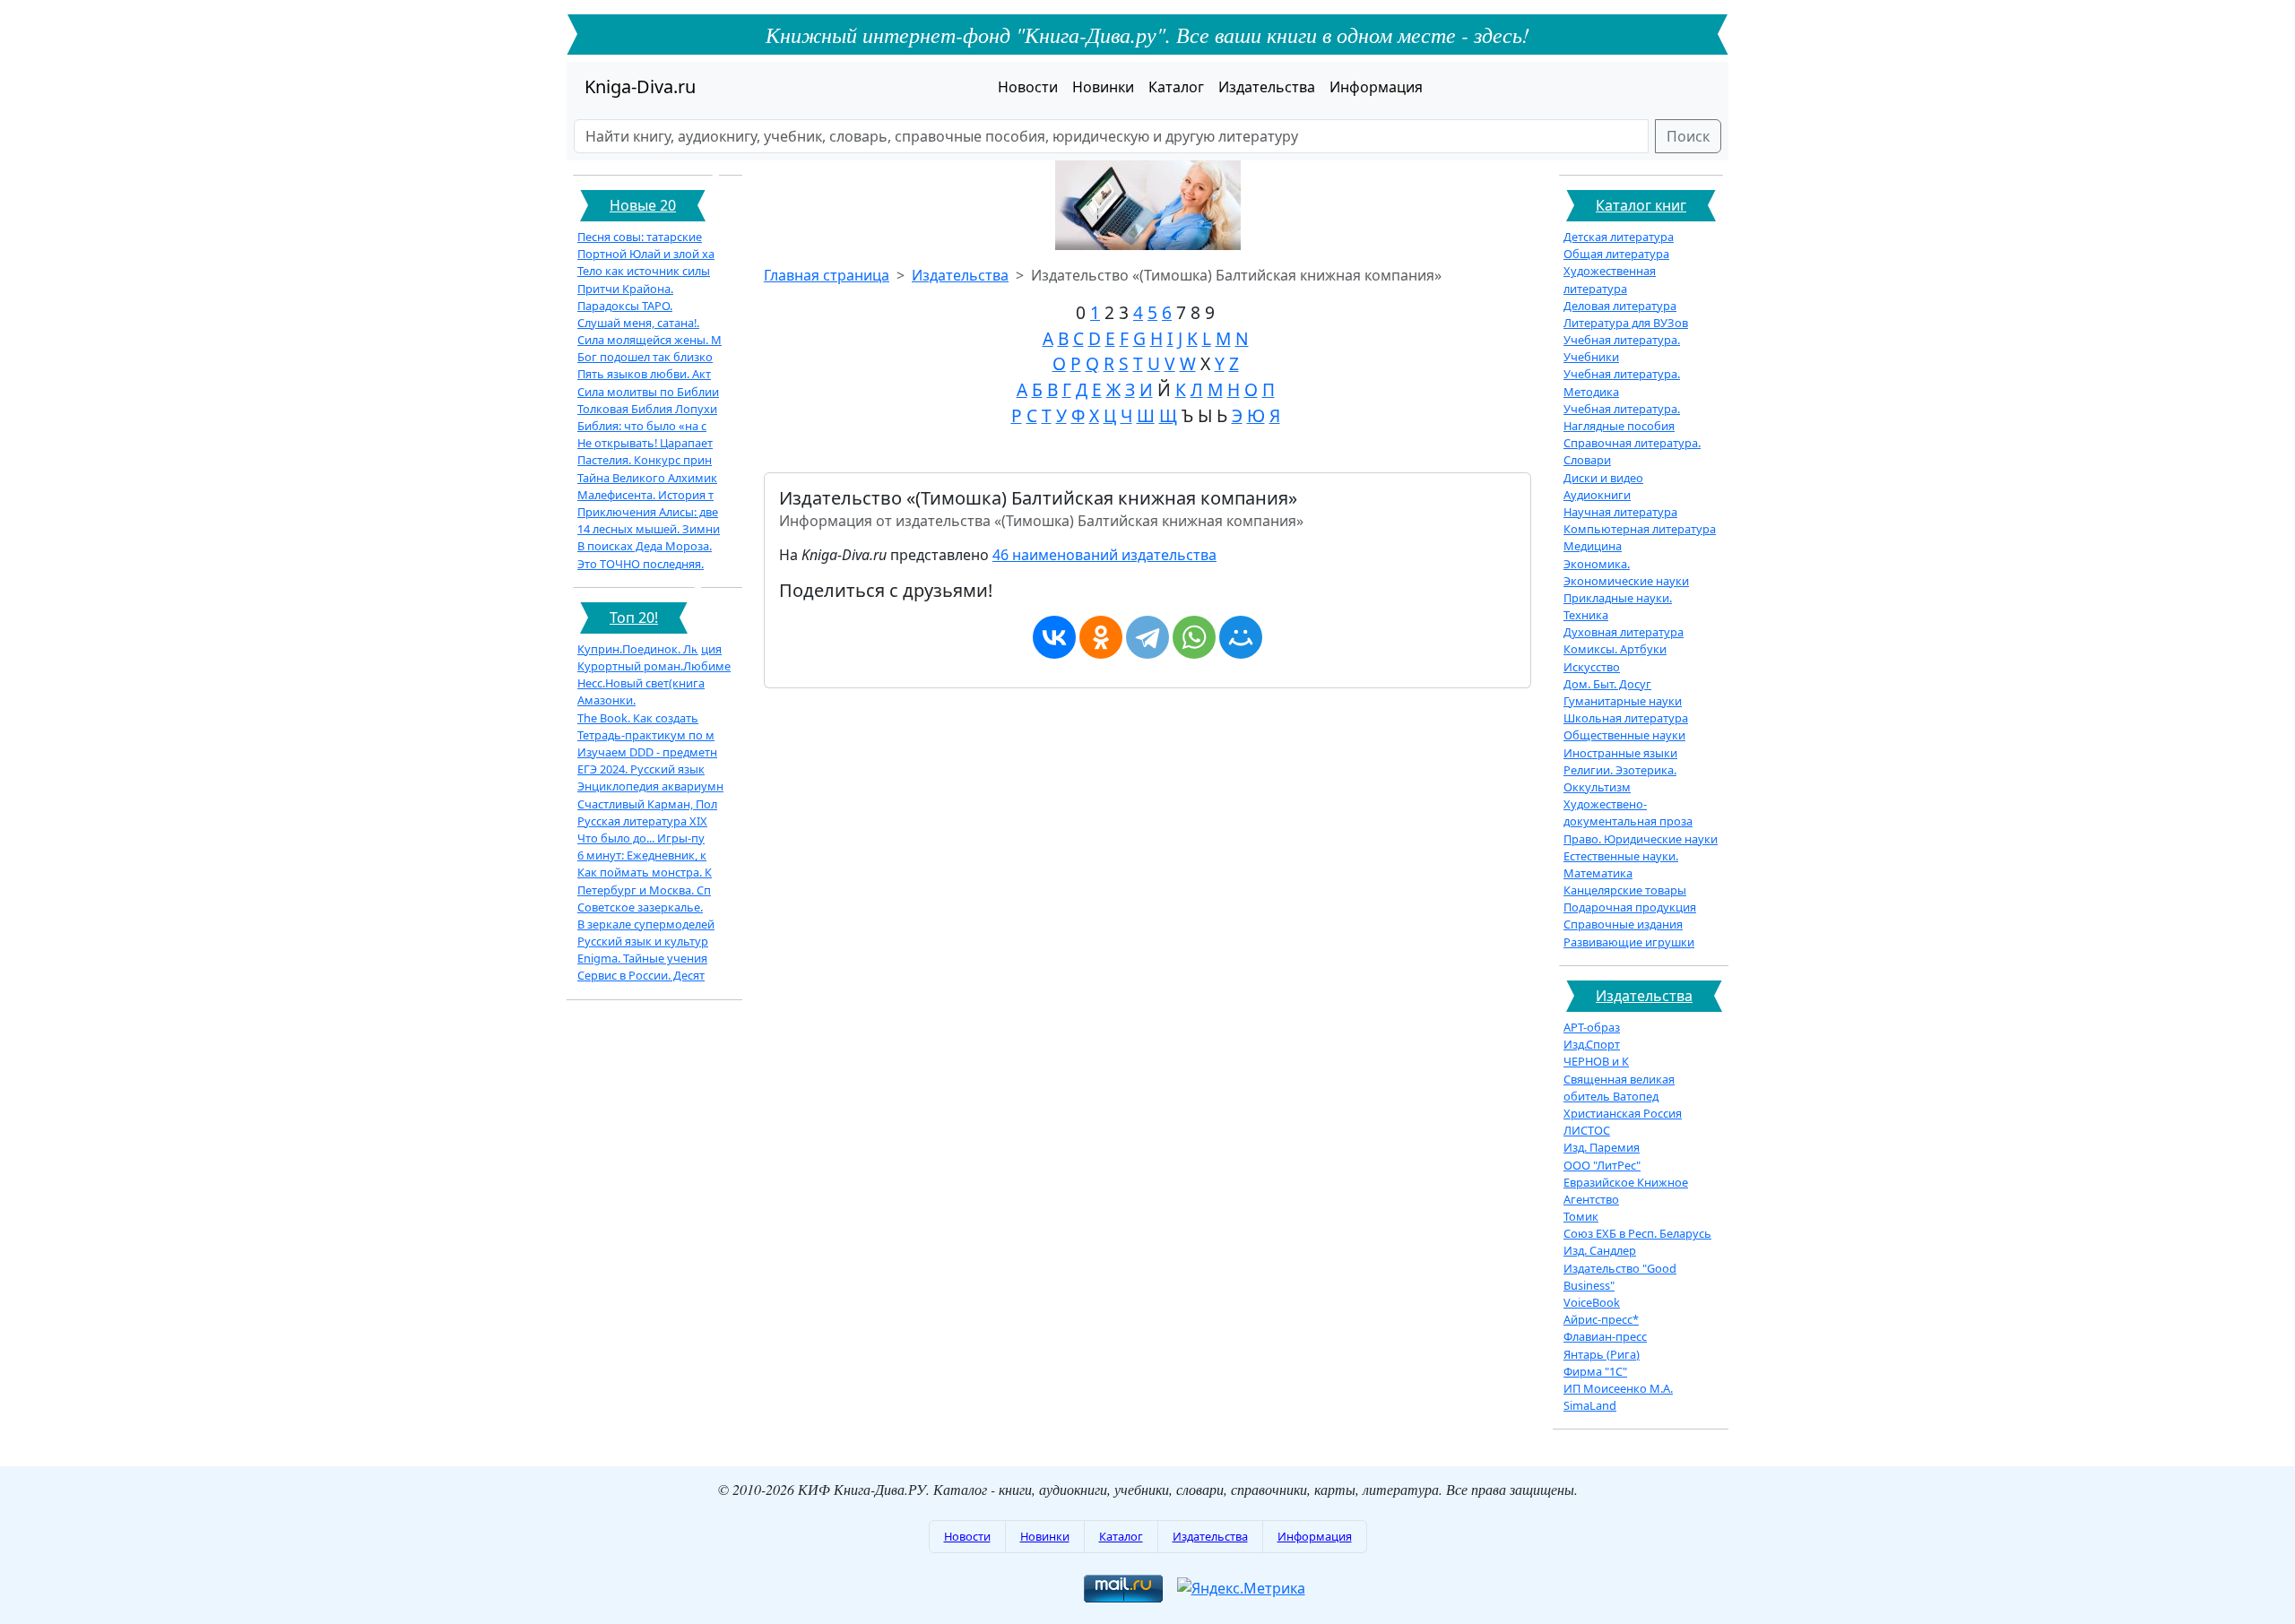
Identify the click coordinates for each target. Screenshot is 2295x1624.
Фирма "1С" (1595, 1371)
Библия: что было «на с (642, 426)
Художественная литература (1610, 279)
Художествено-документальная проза (1628, 812)
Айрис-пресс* (1601, 1319)
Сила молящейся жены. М (650, 340)
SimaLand (1590, 1405)
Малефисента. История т (645, 495)
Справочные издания (1623, 924)
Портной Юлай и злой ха (646, 254)
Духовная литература (1624, 632)
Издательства (1267, 87)
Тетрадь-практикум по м (646, 735)
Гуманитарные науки (1623, 701)
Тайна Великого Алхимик (647, 478)
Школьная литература (1626, 718)
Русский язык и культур (643, 941)
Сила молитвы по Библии (648, 392)
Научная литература (1620, 512)
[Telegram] (1147, 637)
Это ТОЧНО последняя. (641, 564)
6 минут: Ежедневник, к (642, 855)
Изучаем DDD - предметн (647, 752)
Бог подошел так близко (645, 357)
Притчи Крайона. (625, 289)
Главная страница (827, 275)
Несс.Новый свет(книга (641, 683)
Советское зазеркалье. (640, 907)
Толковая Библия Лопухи (647, 409)
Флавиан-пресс (1605, 1336)
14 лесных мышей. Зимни (649, 529)
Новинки (1103, 87)
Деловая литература (1620, 306)
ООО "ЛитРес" (1602, 1165)
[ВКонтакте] (1054, 637)
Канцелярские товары (1625, 890)
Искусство (1592, 667)
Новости (1028, 87)
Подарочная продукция (1630, 907)
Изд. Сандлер (1600, 1250)
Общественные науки (1624, 735)
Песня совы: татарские (640, 237)
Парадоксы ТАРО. (625, 306)
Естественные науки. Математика (1621, 864)
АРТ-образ (1592, 1027)
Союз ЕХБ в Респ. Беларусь (1637, 1233)
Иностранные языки (1620, 753)
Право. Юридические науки (1641, 839)
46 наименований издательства (1104, 555)
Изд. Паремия (1602, 1147)
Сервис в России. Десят (641, 975)
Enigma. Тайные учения (642, 958)
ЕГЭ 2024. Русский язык (641, 769)
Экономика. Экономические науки (1626, 572)
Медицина (1593, 546)
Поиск (1688, 136)
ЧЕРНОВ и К (1596, 1061)
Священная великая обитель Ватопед (1619, 1088)
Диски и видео (1603, 478)
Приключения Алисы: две (648, 512)
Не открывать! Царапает (645, 443)
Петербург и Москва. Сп (644, 890)
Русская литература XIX (642, 821)
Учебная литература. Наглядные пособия (1622, 417)
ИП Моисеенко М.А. (1618, 1388)
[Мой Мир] (1241, 637)
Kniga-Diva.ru (640, 86)
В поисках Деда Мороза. (645, 546)
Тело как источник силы (644, 271)
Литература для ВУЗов (1626, 323)
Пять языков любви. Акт (644, 374)
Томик (1581, 1216)
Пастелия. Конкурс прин (645, 460)
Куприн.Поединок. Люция (650, 649)
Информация (1376, 87)
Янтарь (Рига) (1602, 1354)
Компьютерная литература (1640, 529)
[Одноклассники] (1101, 637)
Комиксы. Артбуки (1615, 649)
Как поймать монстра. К (645, 872)
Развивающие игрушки (1629, 942)
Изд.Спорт (1592, 1044)
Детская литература (1619, 237)
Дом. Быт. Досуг (1607, 684)
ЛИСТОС (1587, 1130)
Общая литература (1616, 254)
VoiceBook (1592, 1302)
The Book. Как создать (638, 718)
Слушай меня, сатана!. (638, 323)
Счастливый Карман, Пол (647, 804)
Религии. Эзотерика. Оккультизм (1620, 778)
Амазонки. (606, 700)
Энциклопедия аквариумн (650, 786)
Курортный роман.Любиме (654, 666)
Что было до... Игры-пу (641, 838)
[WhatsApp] (1194, 637)
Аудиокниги (1597, 495)
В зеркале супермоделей (646, 924)
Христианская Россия (1623, 1113)
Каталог (1176, 87)
